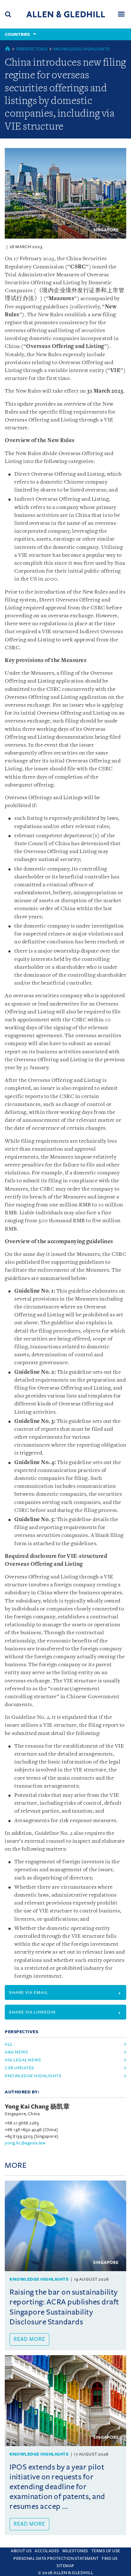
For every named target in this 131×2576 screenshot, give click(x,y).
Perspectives (32, 49)
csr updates (20, 2068)
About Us (21, 2551)
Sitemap (65, 2566)
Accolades (47, 2551)
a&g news (16, 2052)
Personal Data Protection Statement (56, 2559)
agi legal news (23, 2060)
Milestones (75, 2551)
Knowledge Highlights (82, 49)
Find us (110, 2559)
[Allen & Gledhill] (66, 14)
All (9, 2044)
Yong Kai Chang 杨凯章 (37, 2107)
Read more (29, 2339)
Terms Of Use (106, 2551)
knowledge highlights (33, 2076)
